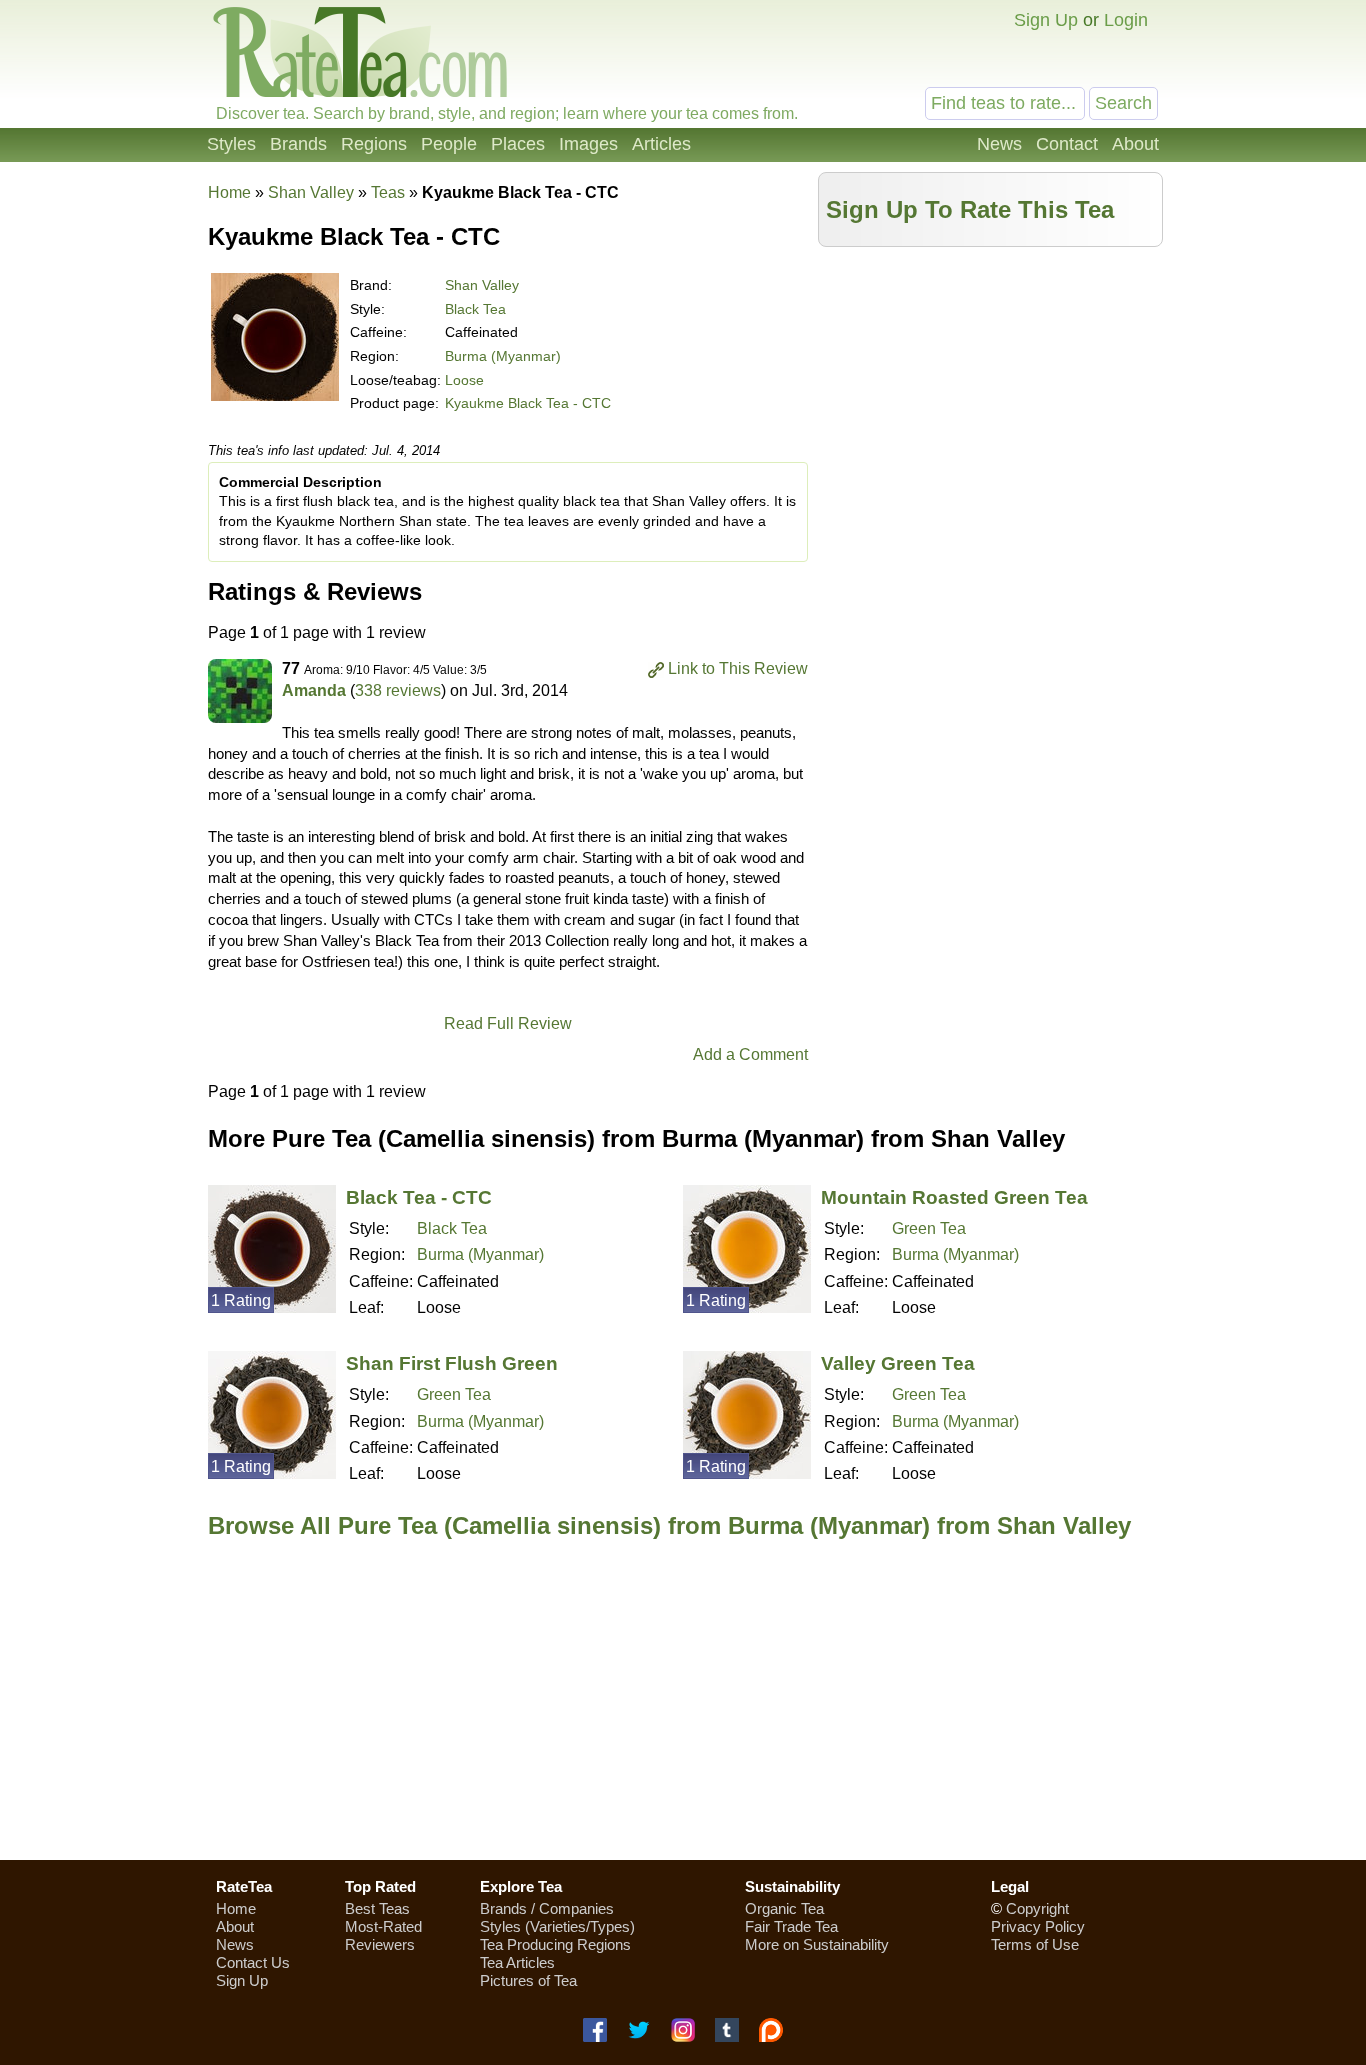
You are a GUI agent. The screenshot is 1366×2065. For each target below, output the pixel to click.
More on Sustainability (817, 1944)
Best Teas (377, 1908)
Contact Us (253, 1962)
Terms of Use (1035, 1944)
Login (1126, 20)
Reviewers (380, 1944)
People (449, 144)
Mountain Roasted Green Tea (954, 1197)
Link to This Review (738, 668)
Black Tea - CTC (419, 1197)
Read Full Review (508, 1023)
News (999, 144)
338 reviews (398, 690)
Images (588, 144)
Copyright (1037, 1908)
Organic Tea (784, 1908)
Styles (231, 144)
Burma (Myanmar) (503, 356)
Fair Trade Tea (791, 1926)
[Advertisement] (991, 397)
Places (518, 144)
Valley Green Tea (898, 1363)
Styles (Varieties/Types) (557, 1926)
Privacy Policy (1038, 1926)
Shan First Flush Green (452, 1363)
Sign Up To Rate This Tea (970, 209)
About (1135, 144)
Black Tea (475, 309)
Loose (464, 380)
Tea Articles (517, 1962)
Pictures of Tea (528, 1980)
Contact (1067, 144)
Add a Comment (750, 1054)
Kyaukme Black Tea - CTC (528, 403)
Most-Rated (383, 1926)
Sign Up (1046, 20)
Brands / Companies (547, 1908)
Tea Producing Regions (555, 1944)
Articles (661, 144)
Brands (298, 144)
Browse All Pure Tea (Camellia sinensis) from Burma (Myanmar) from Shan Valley (669, 1525)
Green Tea (929, 1228)
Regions (374, 144)
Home (229, 192)
